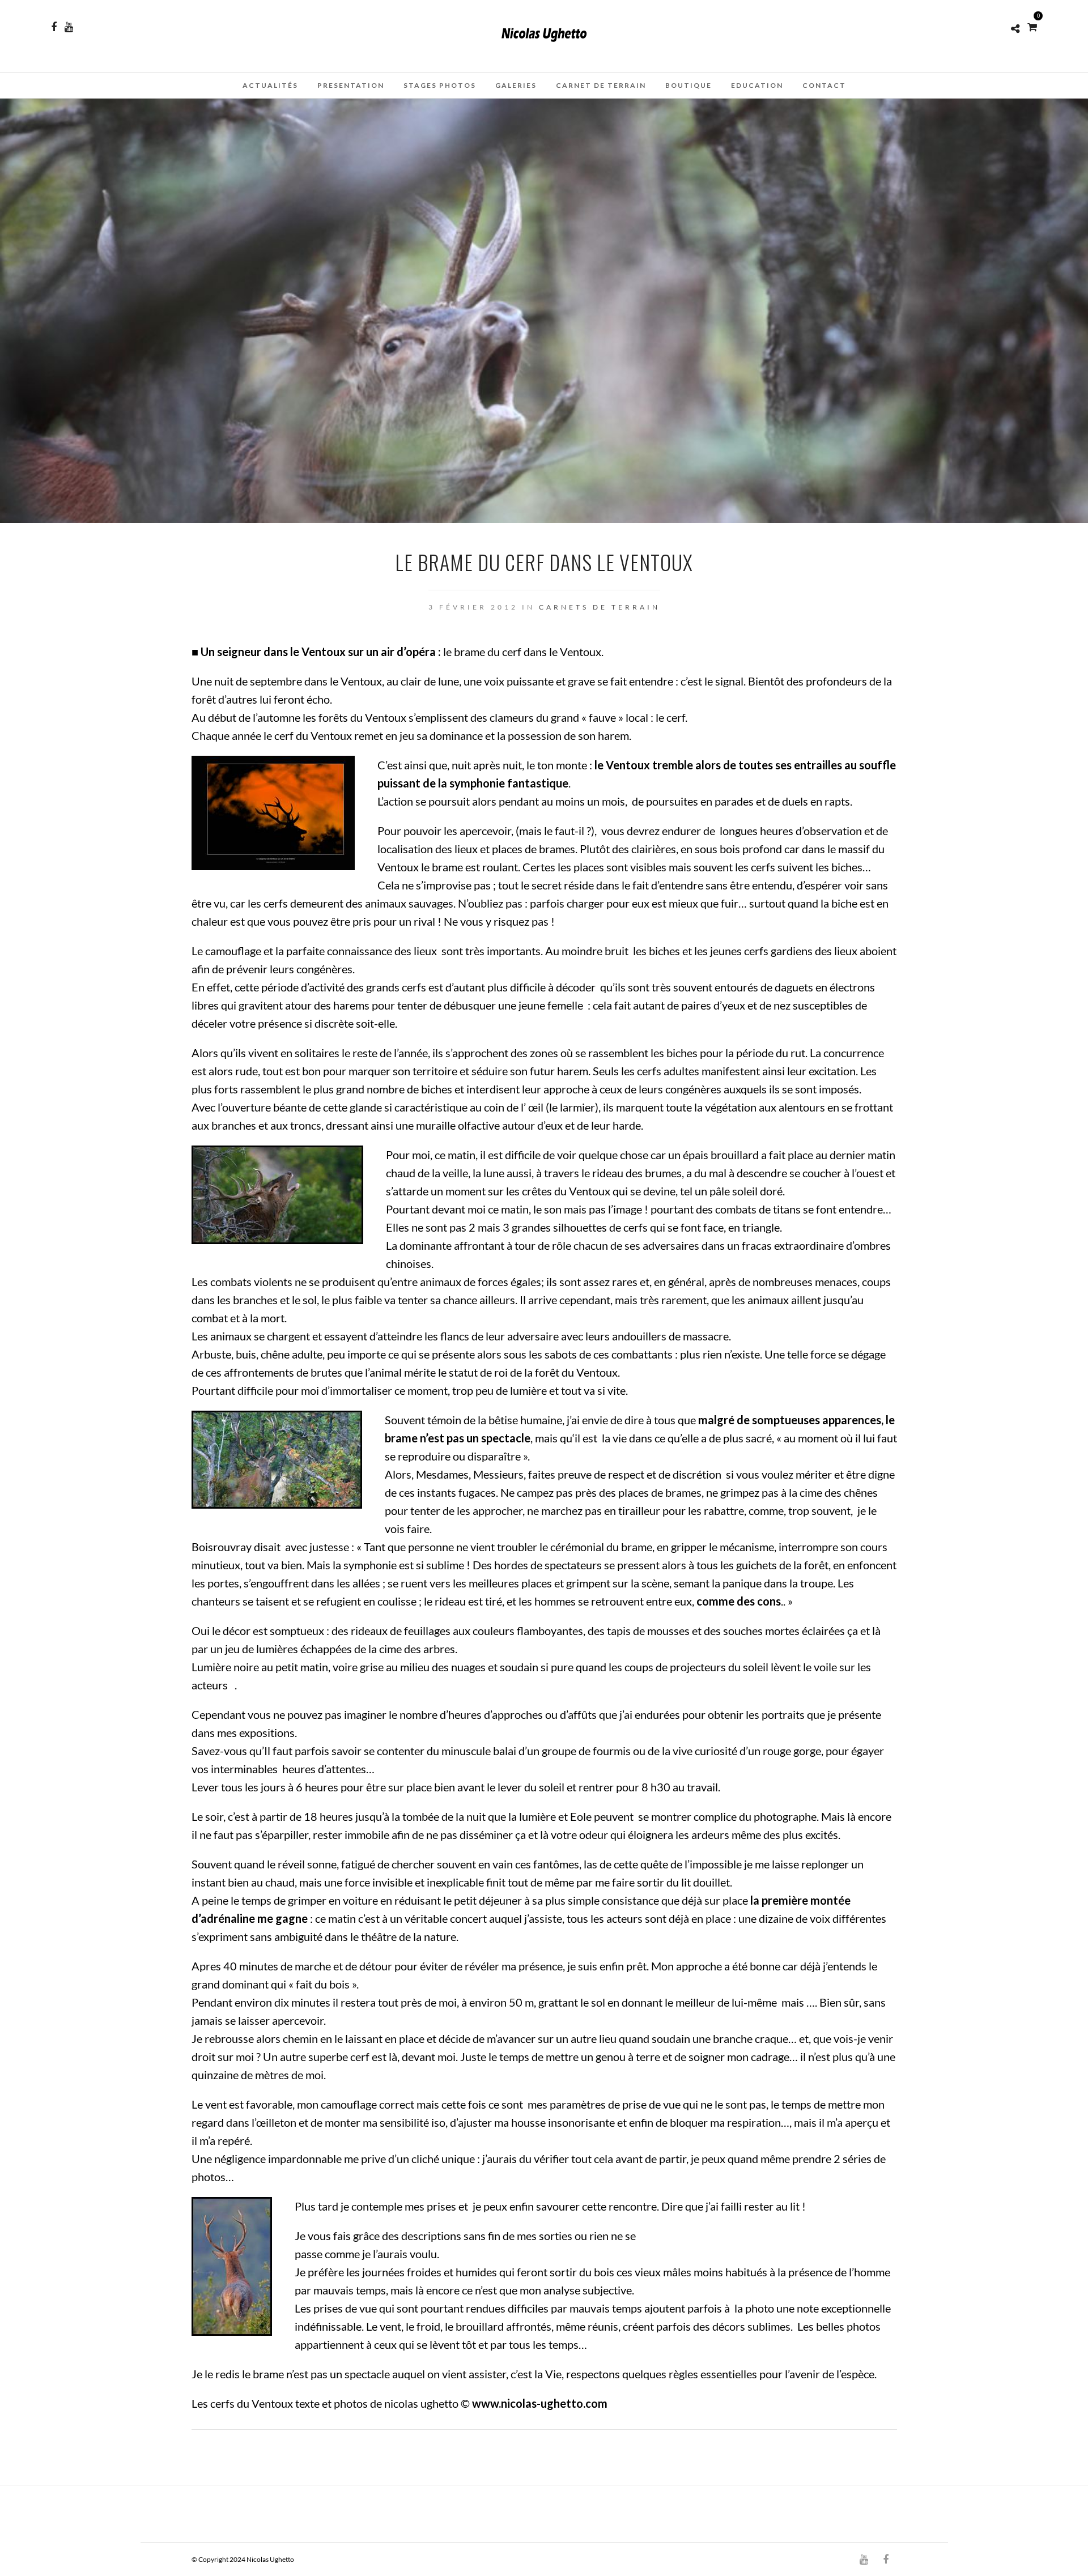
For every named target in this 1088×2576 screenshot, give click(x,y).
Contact (824, 85)
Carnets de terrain (600, 607)
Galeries (516, 85)
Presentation (351, 85)
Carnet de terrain (601, 85)
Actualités (270, 85)
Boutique (688, 85)
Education (757, 85)
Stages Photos (440, 85)
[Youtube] (69, 27)
